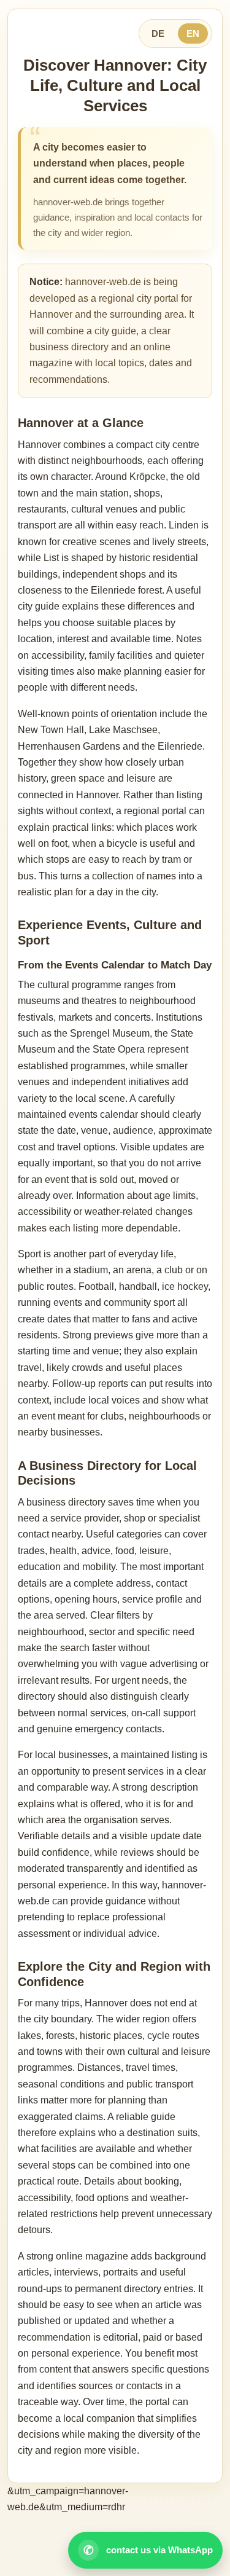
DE (158, 33)
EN (193, 33)
